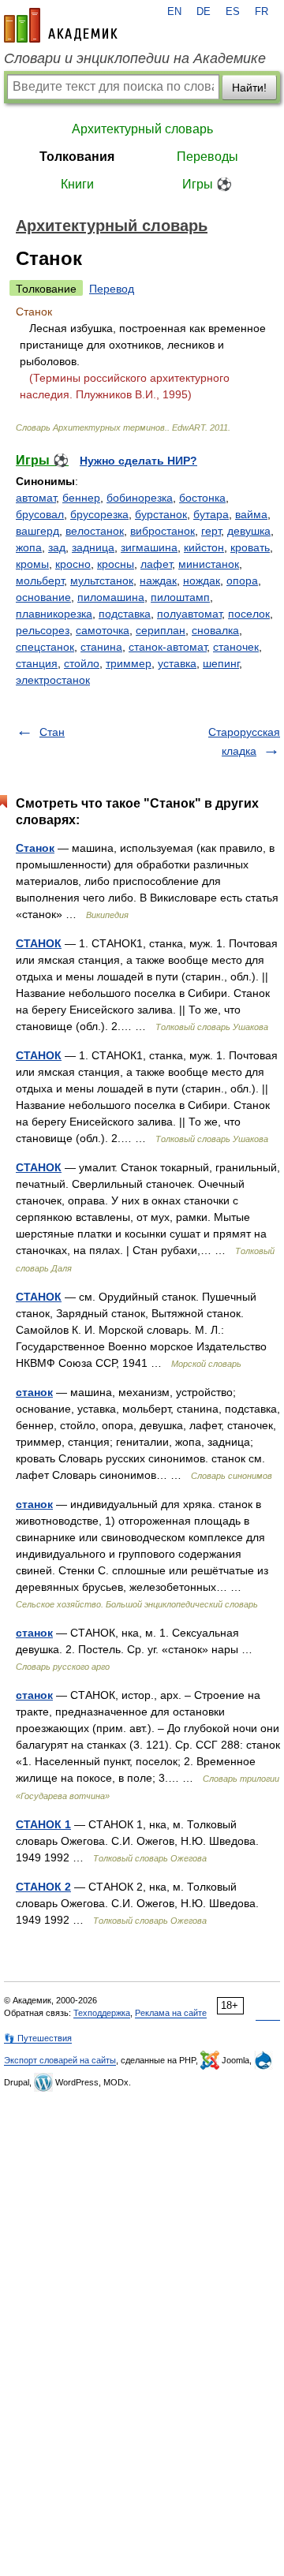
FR (262, 12)
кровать (250, 547)
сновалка (215, 630)
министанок (209, 564)
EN (174, 12)
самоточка (103, 630)
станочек (236, 647)
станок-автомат (168, 647)
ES (233, 12)
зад (57, 547)
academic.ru (61, 25)
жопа (29, 547)
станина (101, 647)
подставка (125, 614)
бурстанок (161, 514)
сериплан (161, 630)
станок (34, 1392)
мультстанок (102, 581)
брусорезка (99, 514)
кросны (116, 564)
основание (43, 597)
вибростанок (163, 531)
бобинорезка (140, 498)
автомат (36, 498)
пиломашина (111, 597)
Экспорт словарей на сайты (60, 2060)
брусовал (40, 514)
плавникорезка (54, 614)
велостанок (95, 531)
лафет (156, 564)
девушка (249, 531)
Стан (52, 732)
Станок (35, 848)
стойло (82, 663)
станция (37, 663)
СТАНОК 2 (43, 1887)
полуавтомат (189, 614)
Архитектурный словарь (142, 129)
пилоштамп (180, 597)
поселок (249, 614)
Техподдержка (102, 2013)
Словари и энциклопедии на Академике (135, 58)
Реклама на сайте (171, 2013)
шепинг (221, 663)
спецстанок (45, 647)
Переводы (207, 157)
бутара (211, 514)
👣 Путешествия (38, 2038)
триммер (129, 663)
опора (242, 581)
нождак (202, 581)
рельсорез (43, 630)
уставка (177, 663)
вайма (251, 514)
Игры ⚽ (207, 184)
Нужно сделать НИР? (138, 461)
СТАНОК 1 (43, 1824)
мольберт (40, 581)
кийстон (204, 547)
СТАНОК (39, 943)
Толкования (77, 157)
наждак (158, 581)
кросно (73, 564)
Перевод (112, 289)
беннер (81, 498)
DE (204, 12)
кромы (32, 564)
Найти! (249, 88)
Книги (77, 184)
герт (211, 531)
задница (93, 547)
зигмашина (149, 547)
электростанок (53, 680)
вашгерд (37, 531)
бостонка (202, 498)
